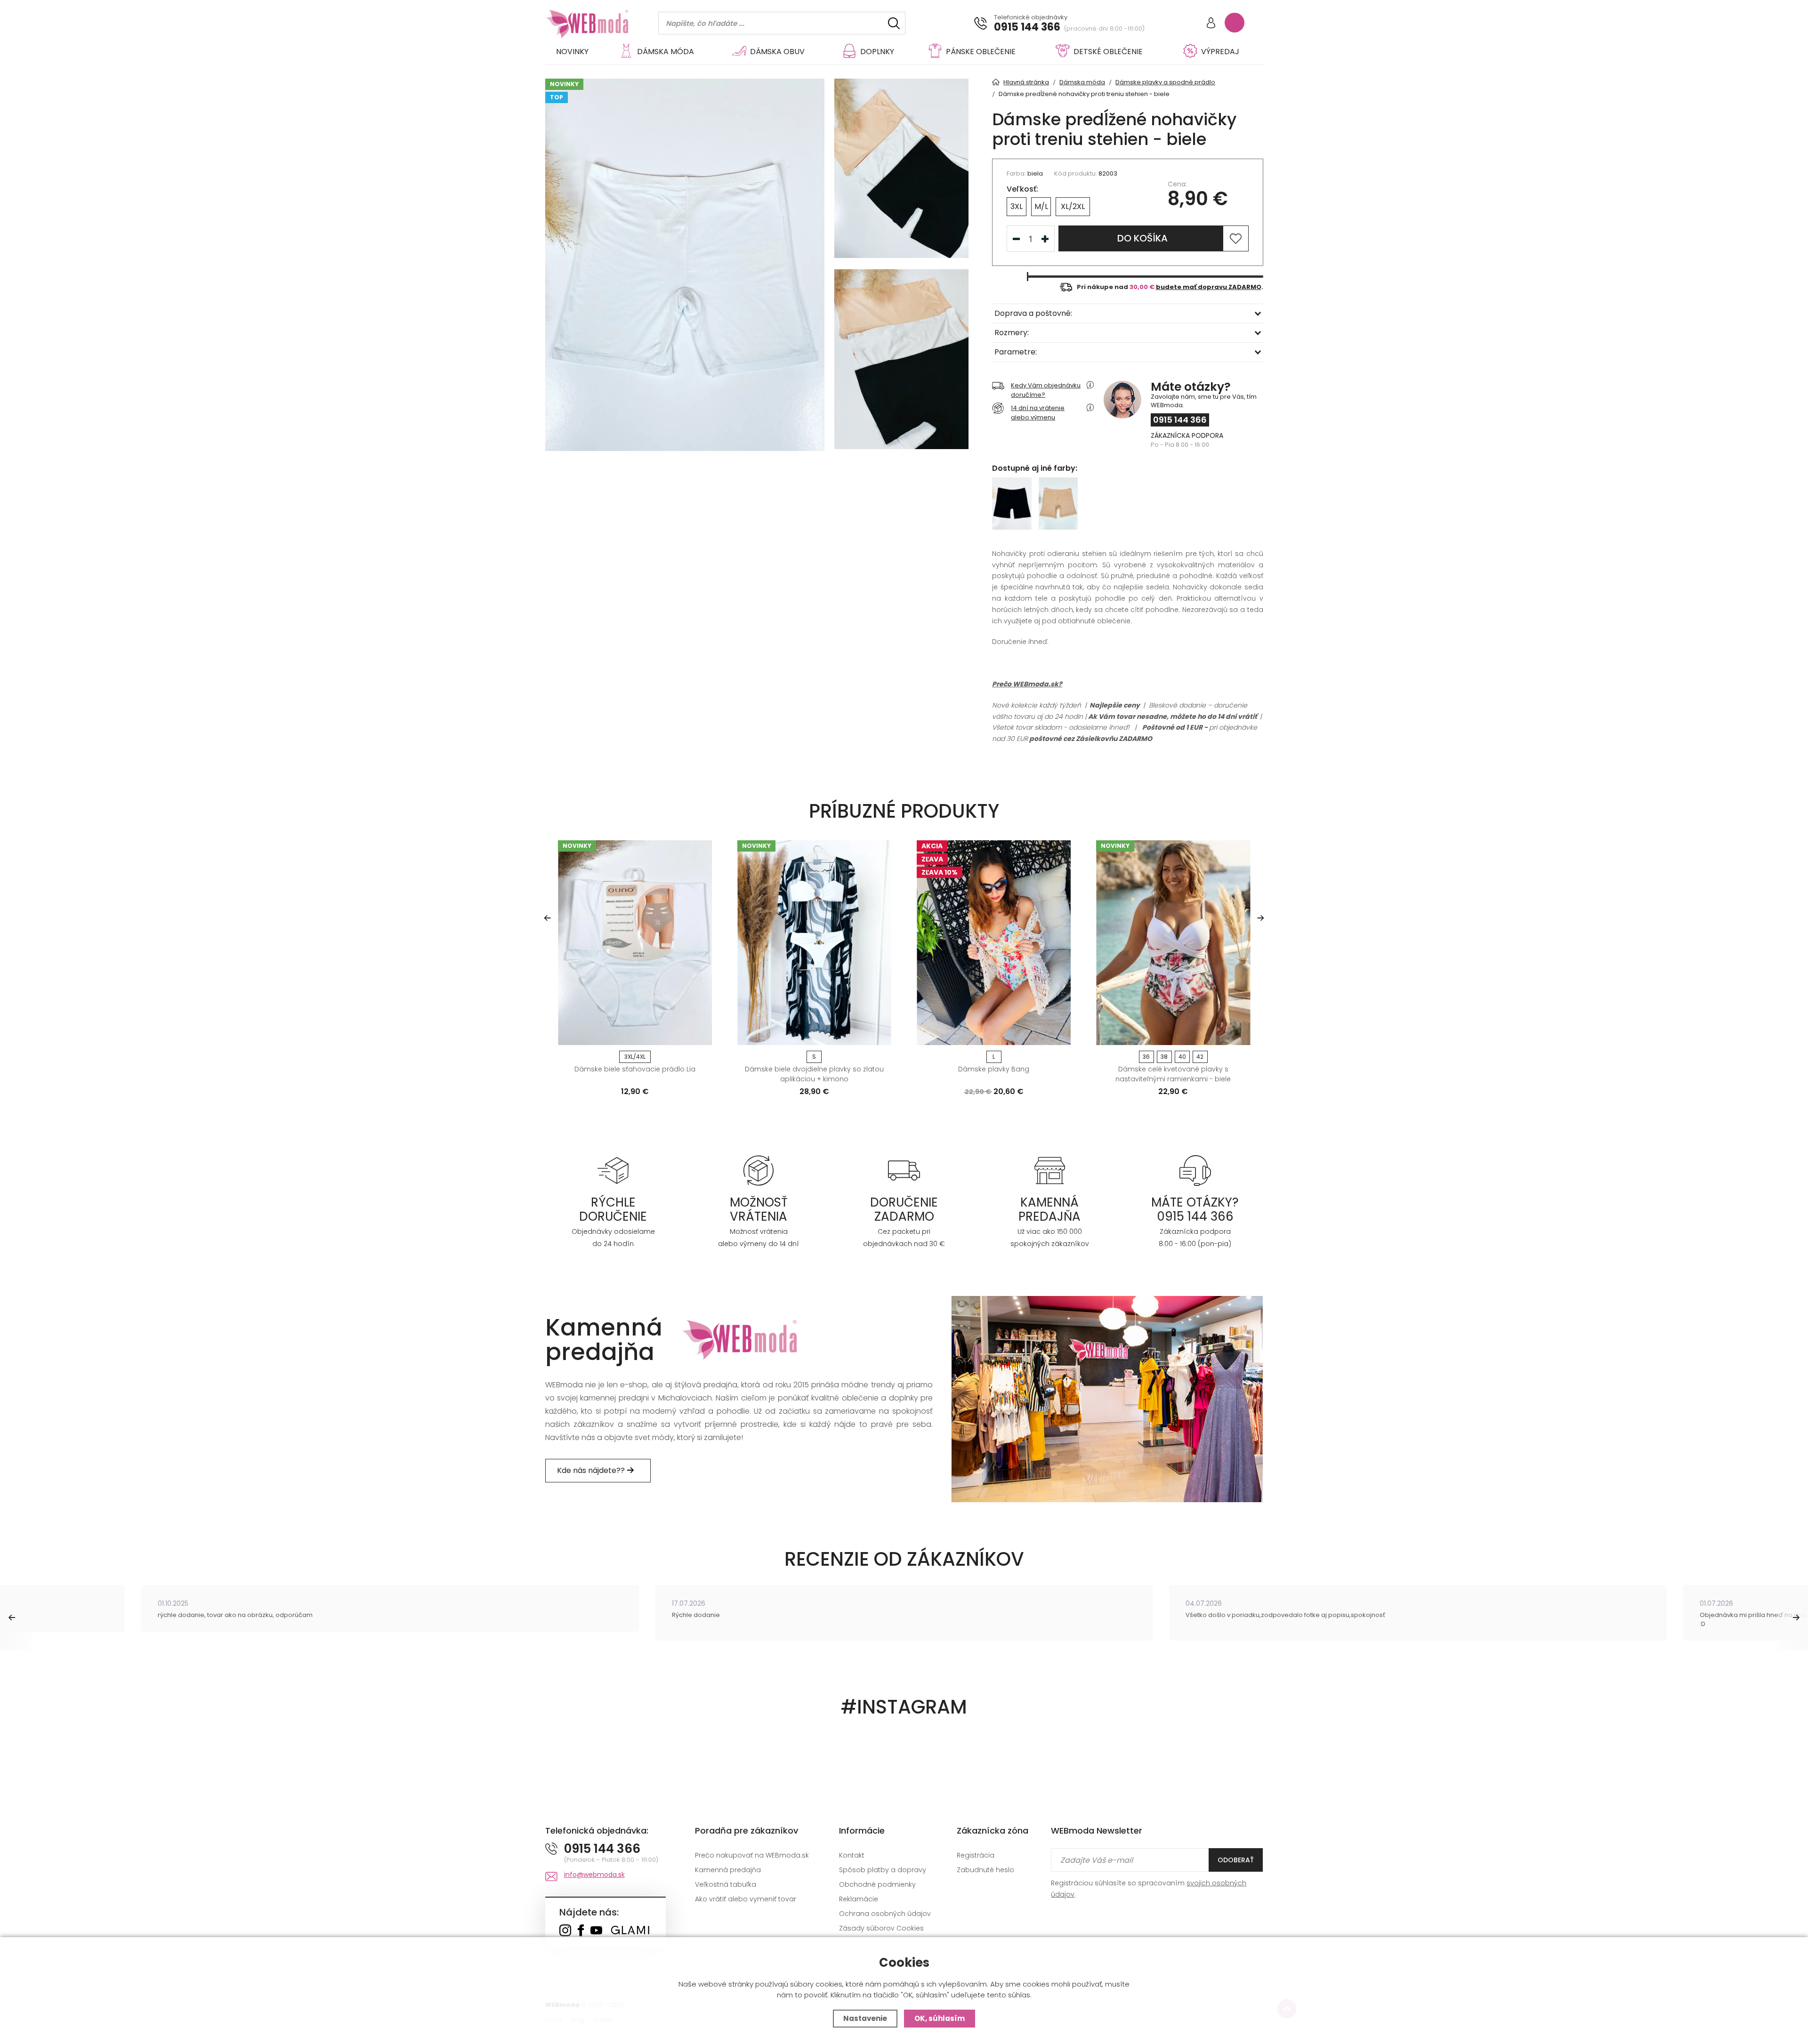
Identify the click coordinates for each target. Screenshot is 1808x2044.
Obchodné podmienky (877, 1884)
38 (1164, 1057)
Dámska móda (666, 52)
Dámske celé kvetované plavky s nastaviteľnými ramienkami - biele (1173, 1074)
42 (1200, 1057)
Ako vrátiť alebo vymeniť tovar (746, 1899)
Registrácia (976, 1855)
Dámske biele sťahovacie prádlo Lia (635, 1069)
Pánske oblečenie (981, 52)
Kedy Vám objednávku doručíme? (1046, 390)
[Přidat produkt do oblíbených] (701, 1035)
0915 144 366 (1027, 27)
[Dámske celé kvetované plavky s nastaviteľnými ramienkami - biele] (1173, 943)
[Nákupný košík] (1235, 23)
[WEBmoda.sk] (565, 1931)
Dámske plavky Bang (994, 1069)
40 (1182, 1057)
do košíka (1142, 238)
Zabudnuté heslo (985, 1870)
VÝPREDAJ (1220, 52)
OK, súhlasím (940, 2018)
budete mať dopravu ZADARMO (1209, 287)
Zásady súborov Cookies (881, 1928)
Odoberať (1236, 1860)
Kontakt (852, 1855)
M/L (1041, 206)
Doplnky (877, 52)
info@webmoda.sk (594, 1875)
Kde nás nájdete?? (592, 1470)
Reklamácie (859, 1899)
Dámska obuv (777, 52)
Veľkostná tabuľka (726, 1884)
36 (1146, 1057)
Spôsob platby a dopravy (883, 1870)
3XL (1017, 206)
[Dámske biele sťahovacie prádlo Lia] (635, 943)
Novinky (572, 52)
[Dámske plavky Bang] (994, 943)
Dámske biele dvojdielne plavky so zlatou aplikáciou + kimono (814, 1074)
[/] (613, 1170)
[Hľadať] (894, 23)
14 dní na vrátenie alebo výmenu (1038, 413)
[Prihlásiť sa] (1211, 24)
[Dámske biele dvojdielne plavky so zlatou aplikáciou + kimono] (814, 943)
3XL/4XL (635, 1057)
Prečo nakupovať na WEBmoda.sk (752, 1855)
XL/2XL (1073, 206)
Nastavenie (865, 2018)
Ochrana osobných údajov (885, 1914)
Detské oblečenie (1108, 52)
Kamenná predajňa (728, 1870)
